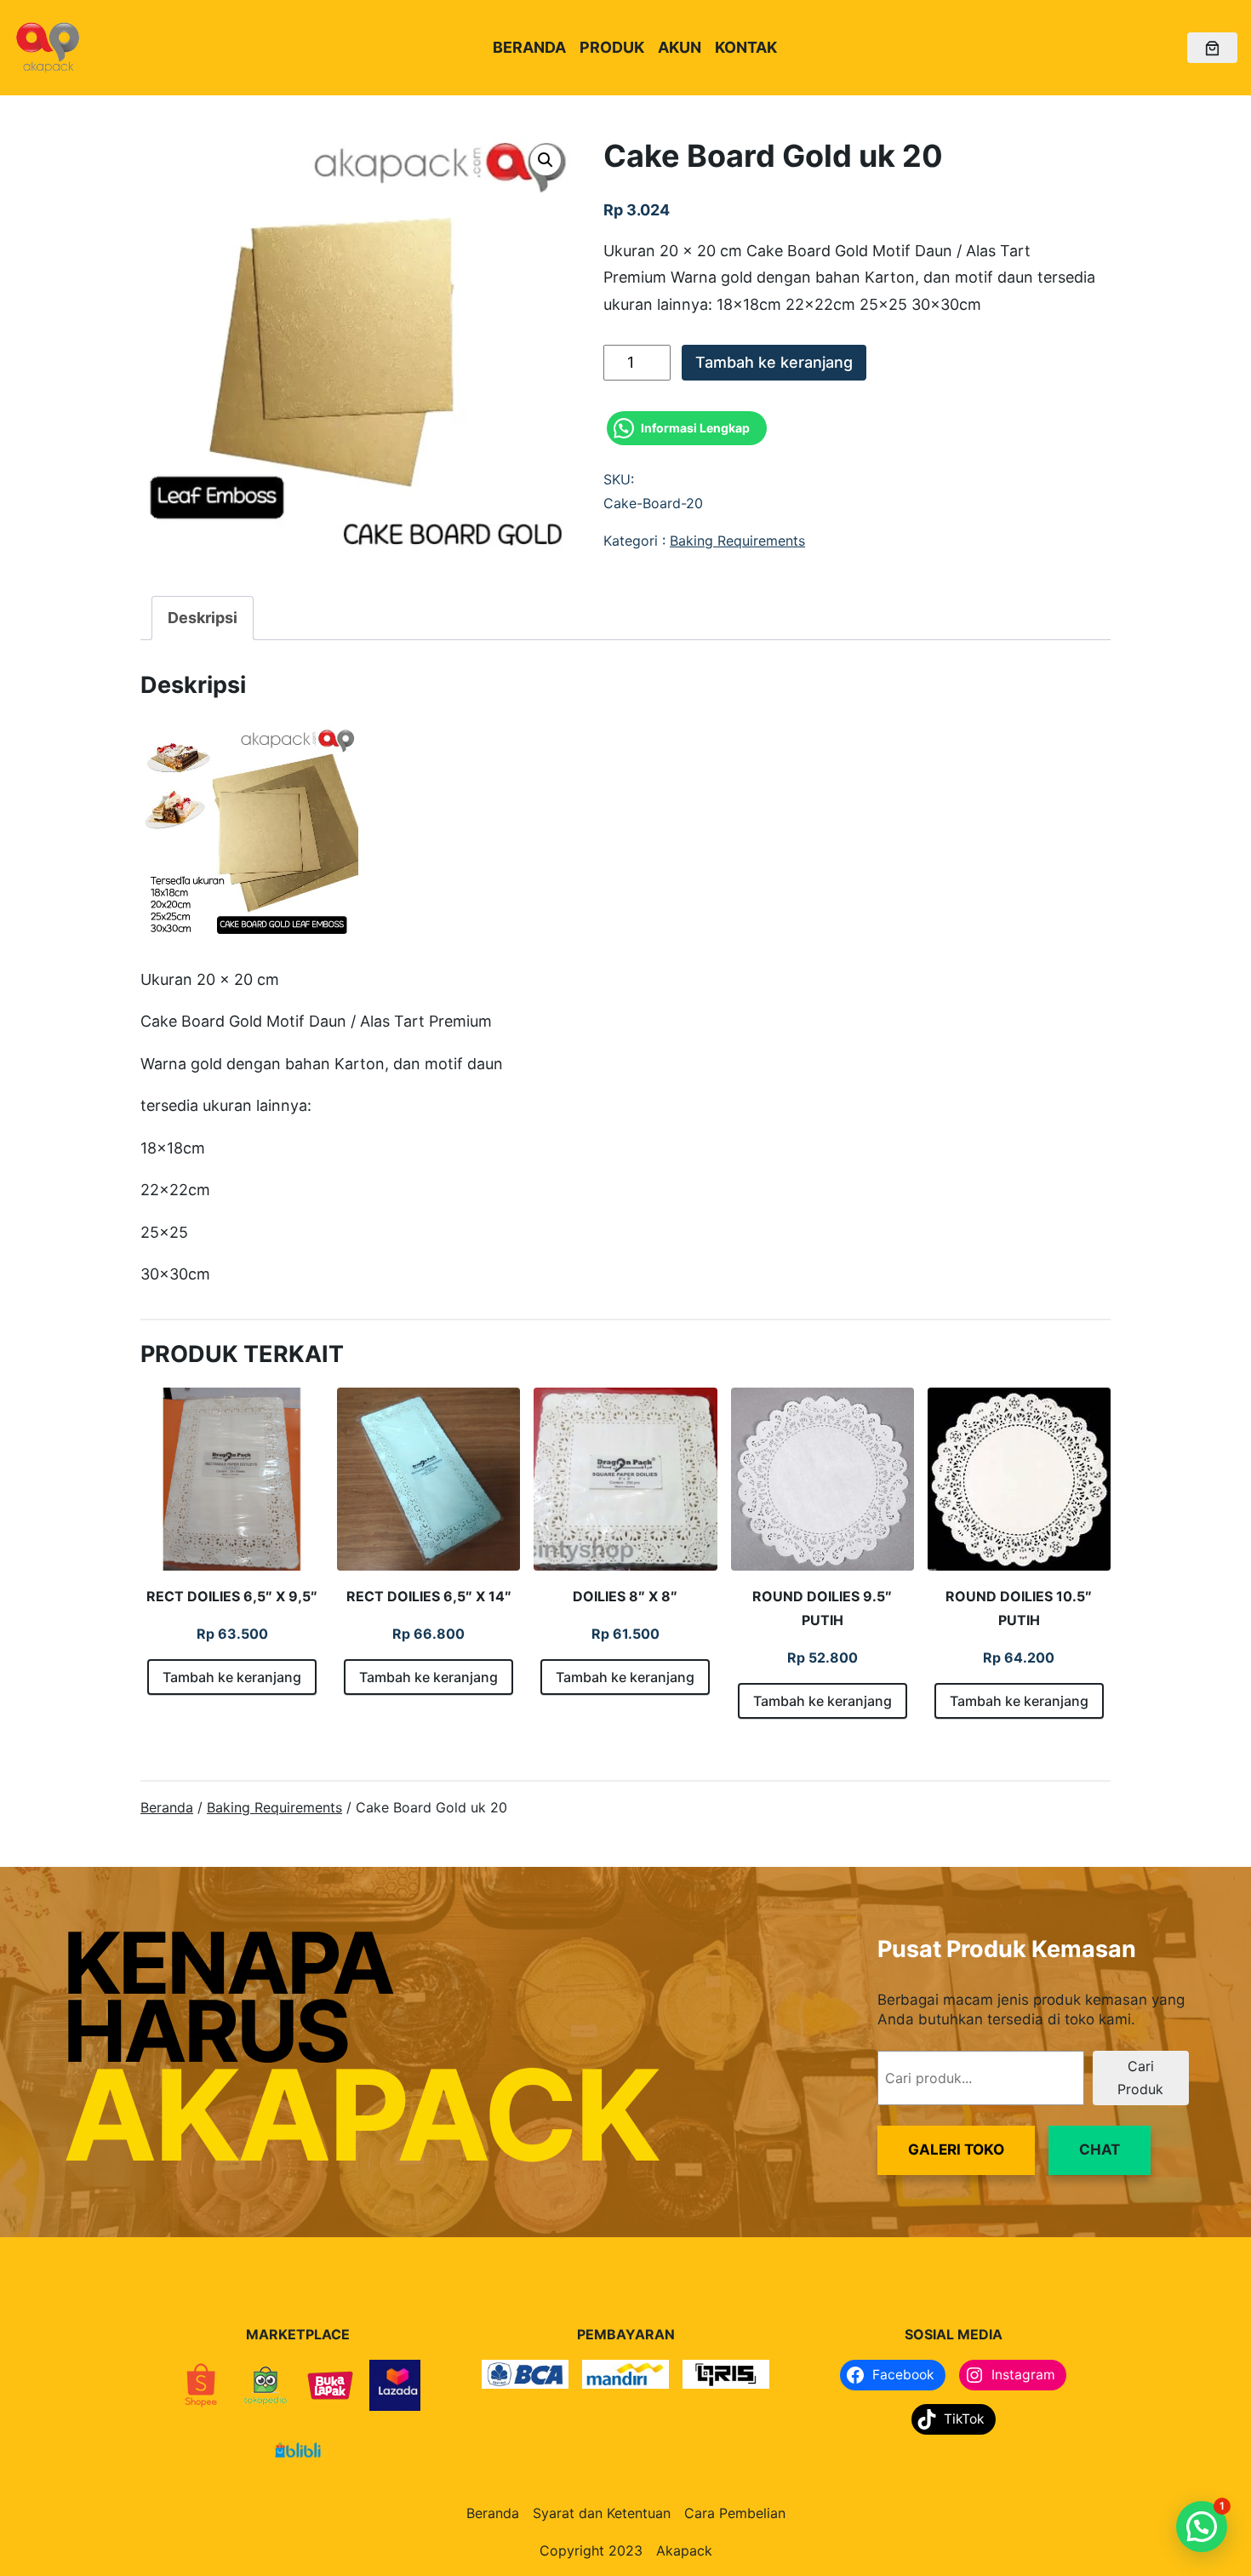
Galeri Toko (956, 2150)
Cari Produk (1140, 2078)
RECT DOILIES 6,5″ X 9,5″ (232, 1596)
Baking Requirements (737, 541)
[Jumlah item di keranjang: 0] (1212, 48)
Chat (1100, 2150)
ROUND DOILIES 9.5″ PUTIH (822, 1608)
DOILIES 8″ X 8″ (625, 1596)
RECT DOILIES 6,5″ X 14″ (429, 1596)
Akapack (684, 2550)
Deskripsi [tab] (203, 618)
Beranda (167, 1807)
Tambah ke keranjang (774, 362)
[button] (546, 160)
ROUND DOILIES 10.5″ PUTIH (1019, 1608)
